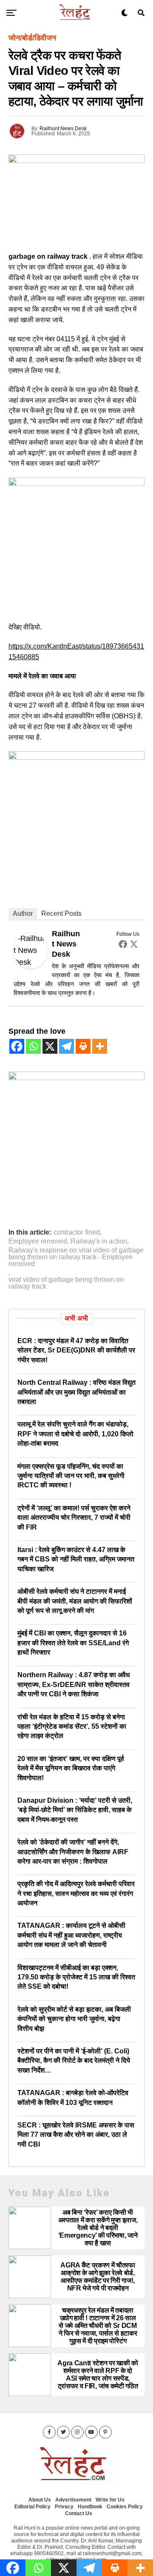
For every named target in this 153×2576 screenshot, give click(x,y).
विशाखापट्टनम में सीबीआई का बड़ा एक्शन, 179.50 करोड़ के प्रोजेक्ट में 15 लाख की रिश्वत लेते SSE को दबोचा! (76, 1977)
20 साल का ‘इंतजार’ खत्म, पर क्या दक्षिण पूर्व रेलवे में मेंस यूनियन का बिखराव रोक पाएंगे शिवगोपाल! (71, 1768)
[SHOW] (76, 757)
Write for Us (110, 2500)
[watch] (76, 483)
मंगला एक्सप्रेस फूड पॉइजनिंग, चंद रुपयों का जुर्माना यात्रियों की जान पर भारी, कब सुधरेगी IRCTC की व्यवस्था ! (71, 1476)
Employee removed (38, 1241)
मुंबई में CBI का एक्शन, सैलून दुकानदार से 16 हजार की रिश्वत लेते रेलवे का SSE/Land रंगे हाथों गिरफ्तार (73, 1643)
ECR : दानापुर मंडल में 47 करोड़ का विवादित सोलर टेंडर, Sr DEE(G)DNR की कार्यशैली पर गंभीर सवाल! (76, 1350)
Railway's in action (99, 1241)
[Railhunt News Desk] (31, 966)
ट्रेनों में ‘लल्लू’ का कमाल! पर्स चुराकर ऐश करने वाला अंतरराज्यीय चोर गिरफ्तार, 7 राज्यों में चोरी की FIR (74, 1518)
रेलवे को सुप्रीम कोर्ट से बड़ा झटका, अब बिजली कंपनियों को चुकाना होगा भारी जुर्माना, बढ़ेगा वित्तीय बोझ (74, 2019)
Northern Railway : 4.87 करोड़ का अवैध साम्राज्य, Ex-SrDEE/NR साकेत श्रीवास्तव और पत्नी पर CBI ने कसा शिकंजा (74, 1684)
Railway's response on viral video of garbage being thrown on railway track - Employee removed (76, 1257)
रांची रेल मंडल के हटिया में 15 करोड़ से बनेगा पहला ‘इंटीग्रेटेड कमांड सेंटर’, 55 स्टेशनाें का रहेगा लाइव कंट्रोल (72, 1727)
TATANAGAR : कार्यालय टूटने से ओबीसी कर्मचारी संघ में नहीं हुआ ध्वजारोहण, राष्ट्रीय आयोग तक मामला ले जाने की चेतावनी (71, 1935)
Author (23, 913)
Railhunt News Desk (63, 129)
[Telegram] (67, 1046)
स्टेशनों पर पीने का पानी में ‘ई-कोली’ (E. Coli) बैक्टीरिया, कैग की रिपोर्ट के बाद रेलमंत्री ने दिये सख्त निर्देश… (74, 2061)
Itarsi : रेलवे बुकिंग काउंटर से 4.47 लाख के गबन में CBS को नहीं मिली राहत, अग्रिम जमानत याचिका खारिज (76, 1559)
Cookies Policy (125, 2507)
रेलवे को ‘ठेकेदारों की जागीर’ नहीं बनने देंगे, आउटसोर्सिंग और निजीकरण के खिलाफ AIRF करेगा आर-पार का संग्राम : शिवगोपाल (73, 1852)
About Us (40, 2500)
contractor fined (77, 1232)
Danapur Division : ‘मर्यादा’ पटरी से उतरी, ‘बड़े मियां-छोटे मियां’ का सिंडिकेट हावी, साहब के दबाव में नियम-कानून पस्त (75, 1810)
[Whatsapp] (33, 1046)
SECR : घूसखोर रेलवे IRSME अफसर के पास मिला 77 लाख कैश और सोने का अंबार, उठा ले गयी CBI (76, 2135)
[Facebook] (123, 944)
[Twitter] (134, 944)
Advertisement (73, 2500)
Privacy (64, 2507)
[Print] (83, 1046)
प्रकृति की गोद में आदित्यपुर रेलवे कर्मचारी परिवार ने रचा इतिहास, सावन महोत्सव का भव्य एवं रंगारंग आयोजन (76, 1893)
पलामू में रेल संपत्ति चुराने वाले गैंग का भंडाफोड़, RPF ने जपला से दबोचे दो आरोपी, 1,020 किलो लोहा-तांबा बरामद (75, 1434)
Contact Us (79, 2513)
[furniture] (76, 1078)
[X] (50, 1046)
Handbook (90, 2507)
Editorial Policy (33, 2507)
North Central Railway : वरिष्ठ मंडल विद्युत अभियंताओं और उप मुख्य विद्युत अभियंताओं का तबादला (76, 1392)
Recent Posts (61, 913)
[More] (100, 1046)
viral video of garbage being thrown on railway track (66, 1283)
